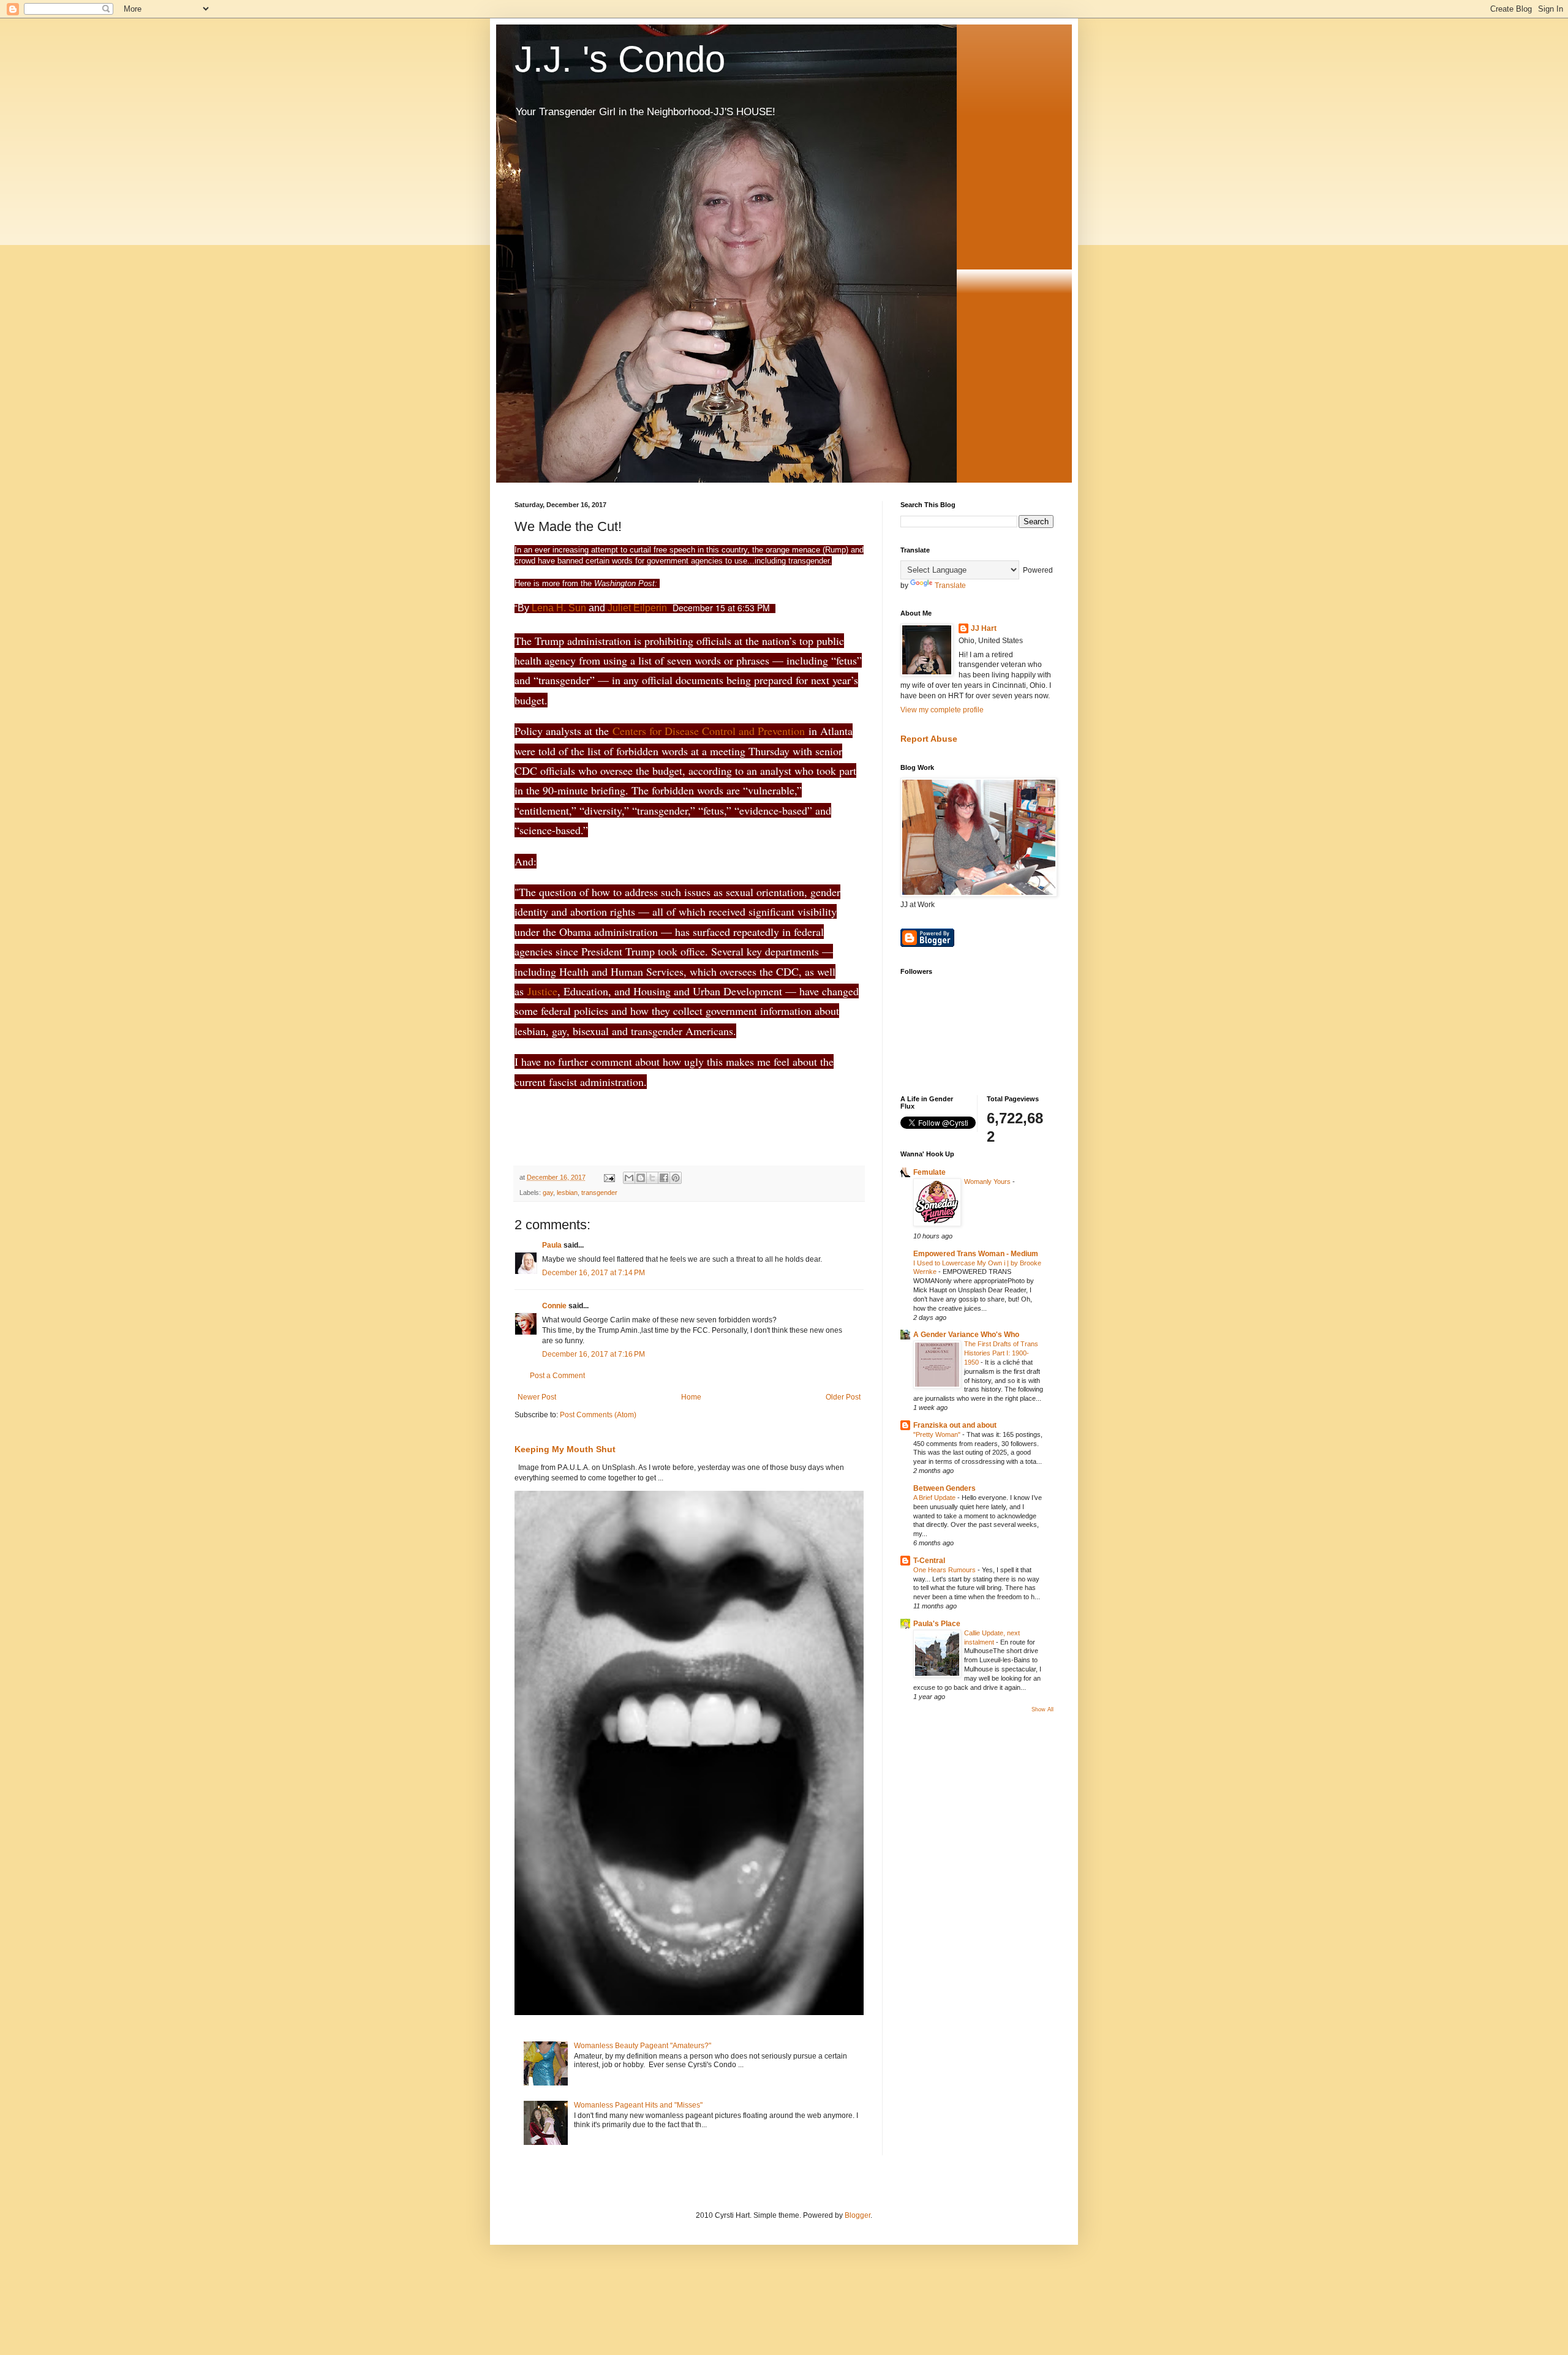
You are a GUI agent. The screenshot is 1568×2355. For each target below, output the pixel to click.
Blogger (858, 2215)
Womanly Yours (988, 1181)
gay (548, 1193)
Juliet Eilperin (637, 608)
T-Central (929, 1561)
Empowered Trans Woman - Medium (976, 1254)
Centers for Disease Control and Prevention (709, 731)
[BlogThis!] (641, 1178)
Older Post (843, 1397)
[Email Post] (609, 1177)
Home (691, 1397)
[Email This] (629, 1178)
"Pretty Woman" (938, 1434)
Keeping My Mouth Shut (565, 1449)
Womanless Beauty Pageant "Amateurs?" (643, 2046)
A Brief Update (935, 1498)
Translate (950, 586)
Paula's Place (937, 1624)
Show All (1042, 1709)
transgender (599, 1193)
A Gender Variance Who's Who (966, 1335)
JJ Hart (984, 628)
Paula (552, 1245)
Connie (554, 1306)
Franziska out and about (955, 1425)
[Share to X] (652, 1178)
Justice (542, 991)
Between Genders (944, 1488)
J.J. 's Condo (620, 59)
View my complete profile (942, 710)
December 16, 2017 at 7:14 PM (594, 1273)
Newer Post (537, 1397)
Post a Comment (557, 1376)
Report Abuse (929, 739)
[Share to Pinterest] (676, 1178)
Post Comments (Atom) (598, 1415)
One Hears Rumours (945, 1570)
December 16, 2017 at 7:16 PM (594, 1354)
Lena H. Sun (559, 608)
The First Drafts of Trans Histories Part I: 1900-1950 (1001, 1353)
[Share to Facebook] (664, 1178)
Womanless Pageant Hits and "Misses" (638, 2105)
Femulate (929, 1172)
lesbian (567, 1193)
